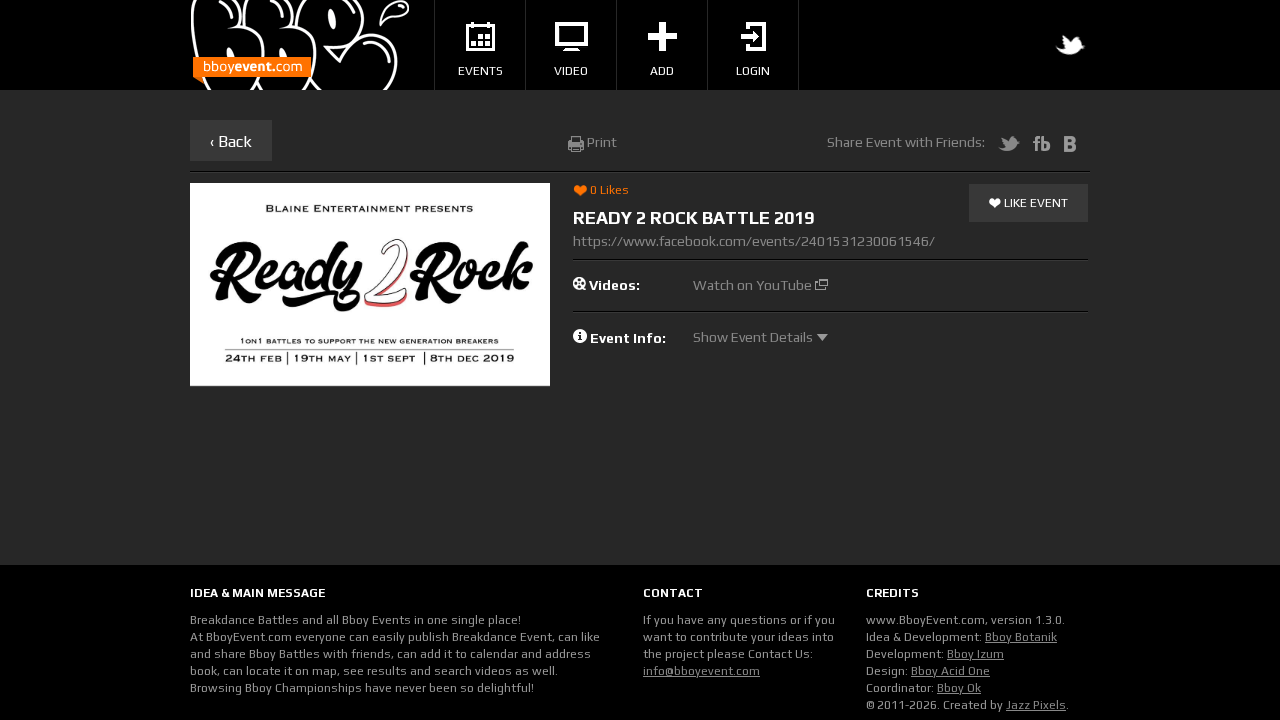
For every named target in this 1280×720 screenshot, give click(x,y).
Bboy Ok (959, 688)
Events (480, 71)
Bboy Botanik (1021, 637)
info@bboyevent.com (701, 671)
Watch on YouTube (754, 285)
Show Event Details (754, 337)
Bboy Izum (975, 654)
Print (600, 142)
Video (571, 71)
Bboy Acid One (950, 671)
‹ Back (231, 141)
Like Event (1034, 203)
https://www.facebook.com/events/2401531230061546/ (754, 241)
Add (662, 71)
